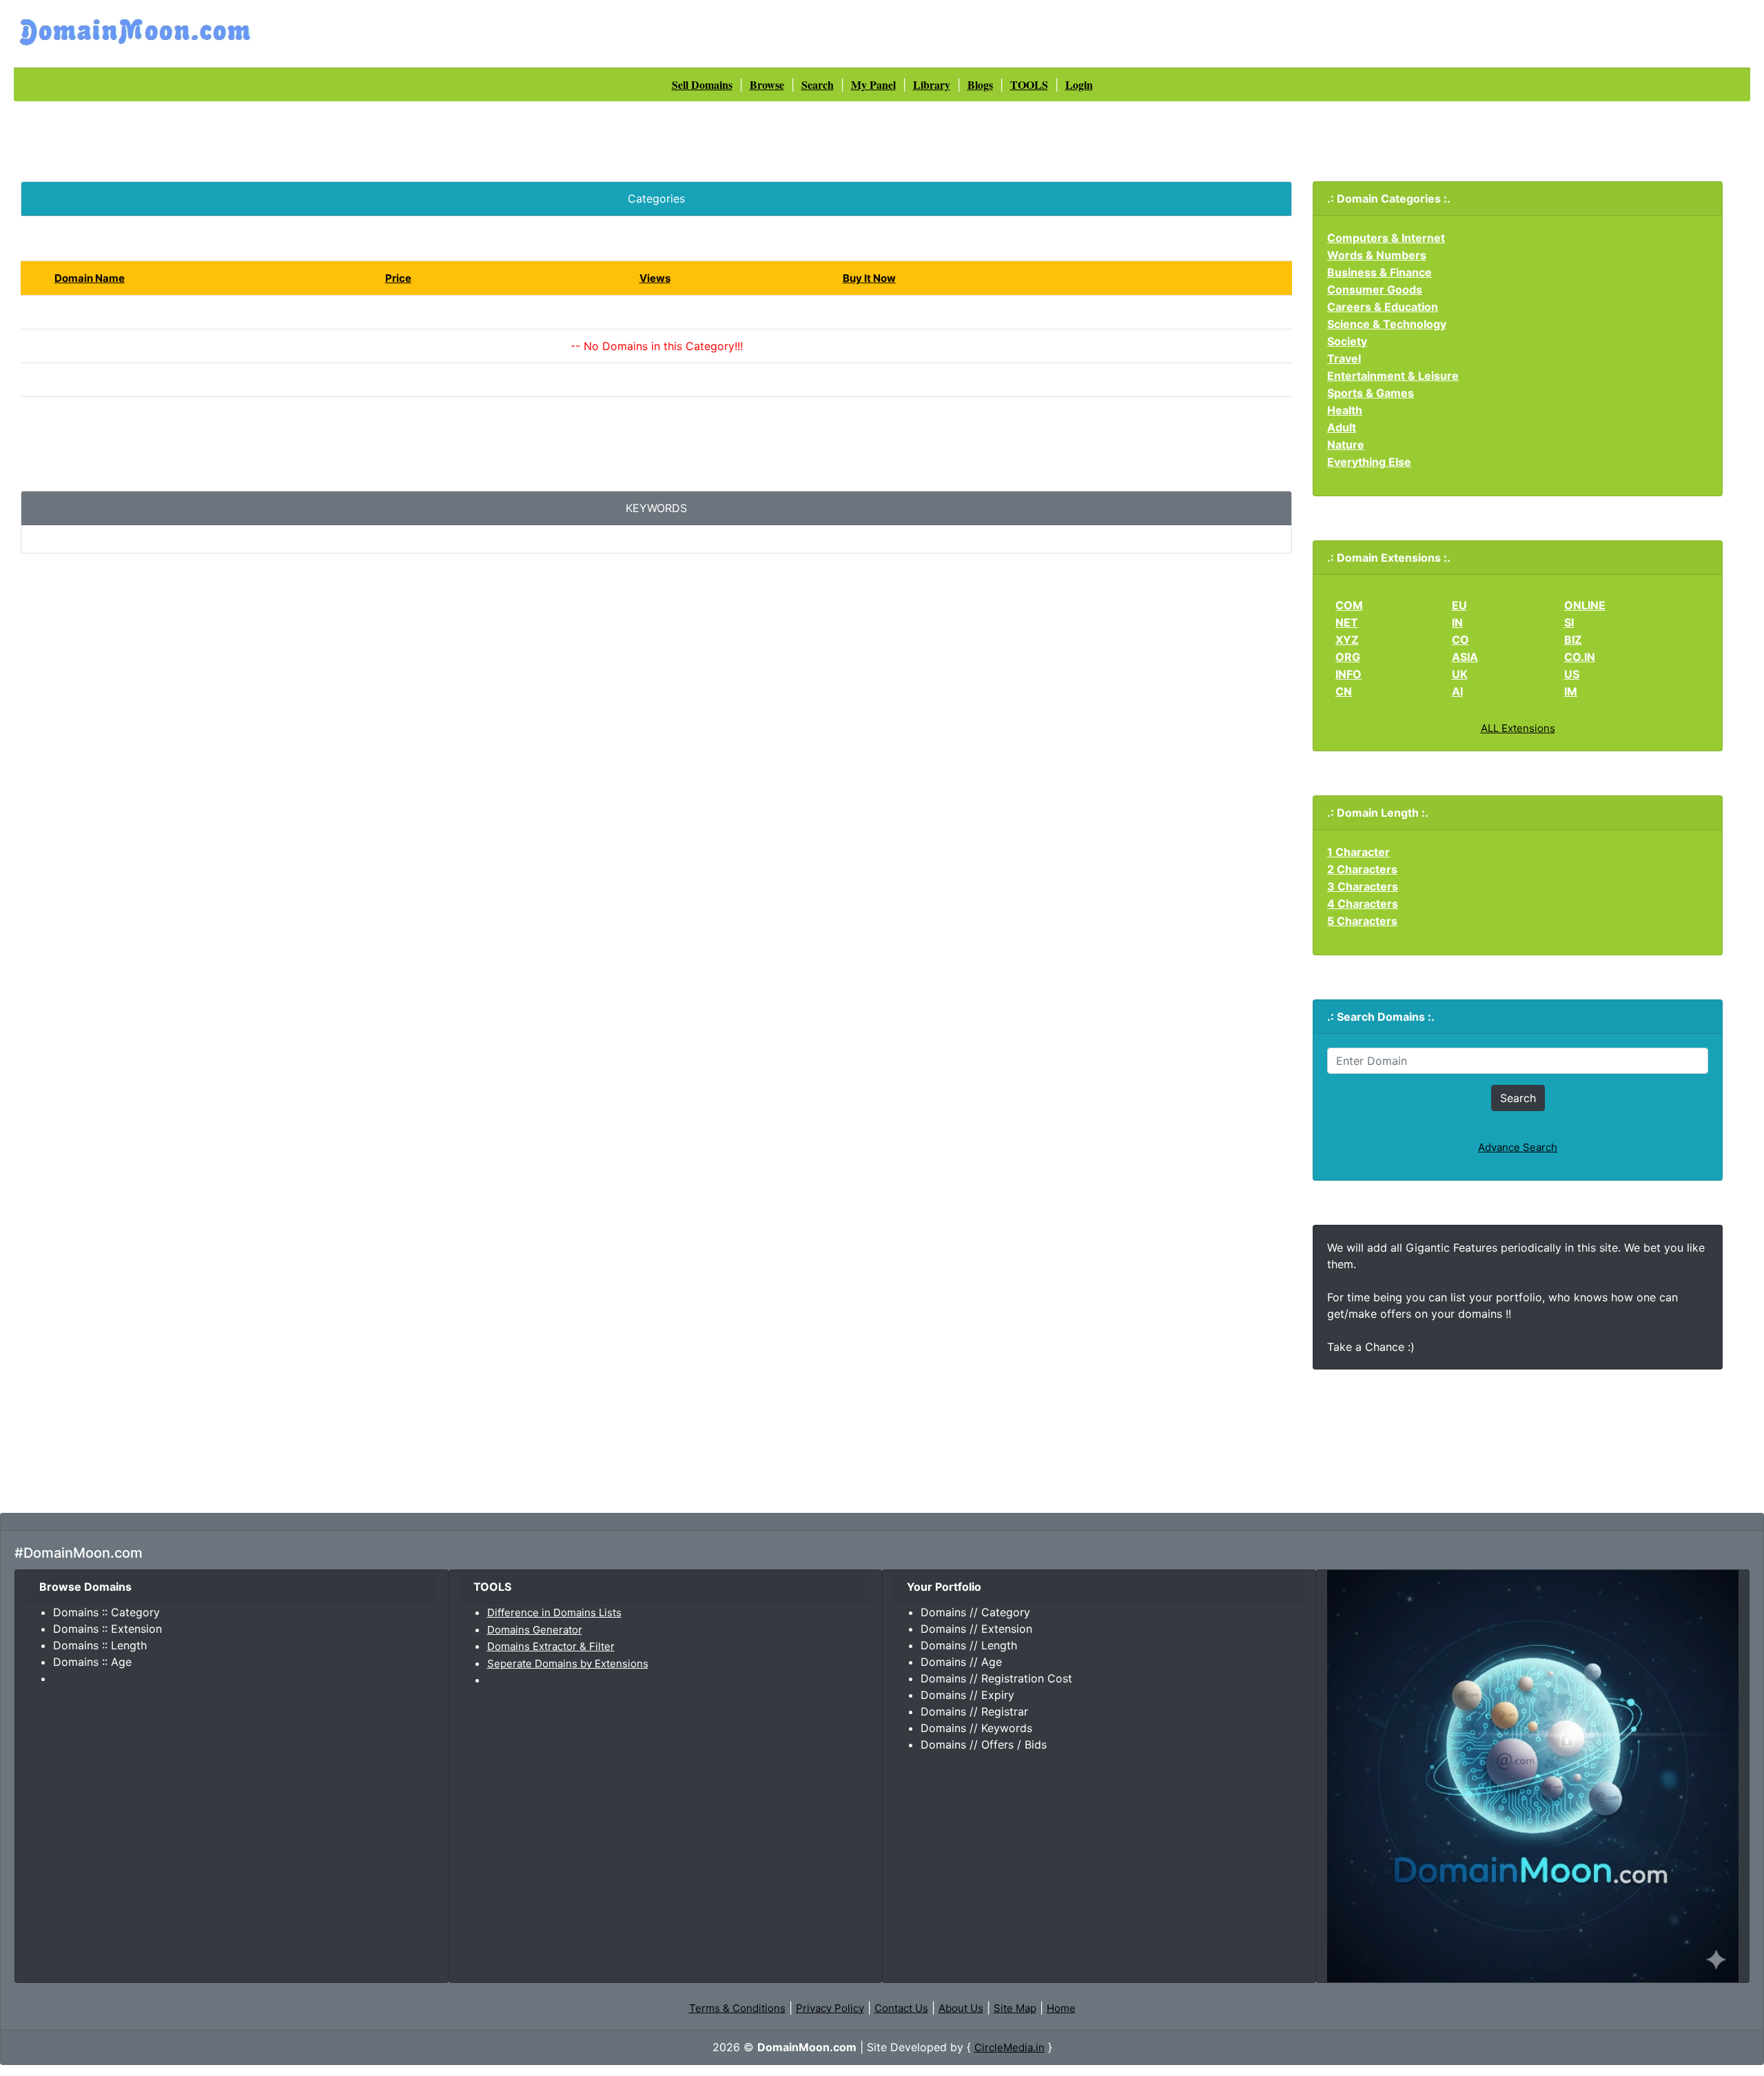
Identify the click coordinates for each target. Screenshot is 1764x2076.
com (1349, 605)
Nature (1346, 445)
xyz (1347, 640)
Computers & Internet (1386, 238)
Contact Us (901, 2008)
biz (1573, 640)
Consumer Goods (1375, 289)
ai (1457, 691)
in (1457, 622)
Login (1079, 84)
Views (655, 278)
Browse (767, 84)
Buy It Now (869, 278)
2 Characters (1362, 869)
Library (932, 84)
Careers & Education (1383, 307)
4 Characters (1363, 904)
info (1348, 674)
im (1571, 691)
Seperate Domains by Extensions (568, 1663)
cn (1344, 691)
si (1569, 622)
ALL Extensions (1518, 728)
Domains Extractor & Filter (551, 1646)
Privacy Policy (830, 2008)
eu (1459, 605)
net (1347, 622)
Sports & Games (1371, 393)
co (1460, 640)
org (1348, 657)
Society (1347, 341)
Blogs (980, 84)
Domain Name (90, 278)
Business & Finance (1380, 272)
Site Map (1015, 2008)
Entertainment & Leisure (1393, 376)
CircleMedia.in (1009, 2047)
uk (1460, 674)
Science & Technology (1387, 324)
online (1585, 605)
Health (1345, 410)
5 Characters (1362, 921)
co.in (1580, 657)
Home (1061, 2008)
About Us (961, 2008)
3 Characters (1363, 886)
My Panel (873, 84)
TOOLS (1029, 84)
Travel (1344, 358)
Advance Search (1518, 1147)
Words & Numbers (1377, 255)
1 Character (1358, 852)
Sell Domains (702, 84)
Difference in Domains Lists (554, 1612)
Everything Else (1369, 462)
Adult (1342, 427)
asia (1465, 657)
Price (398, 278)
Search (818, 84)
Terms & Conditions (737, 2008)
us (1572, 674)
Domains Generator (535, 1630)
